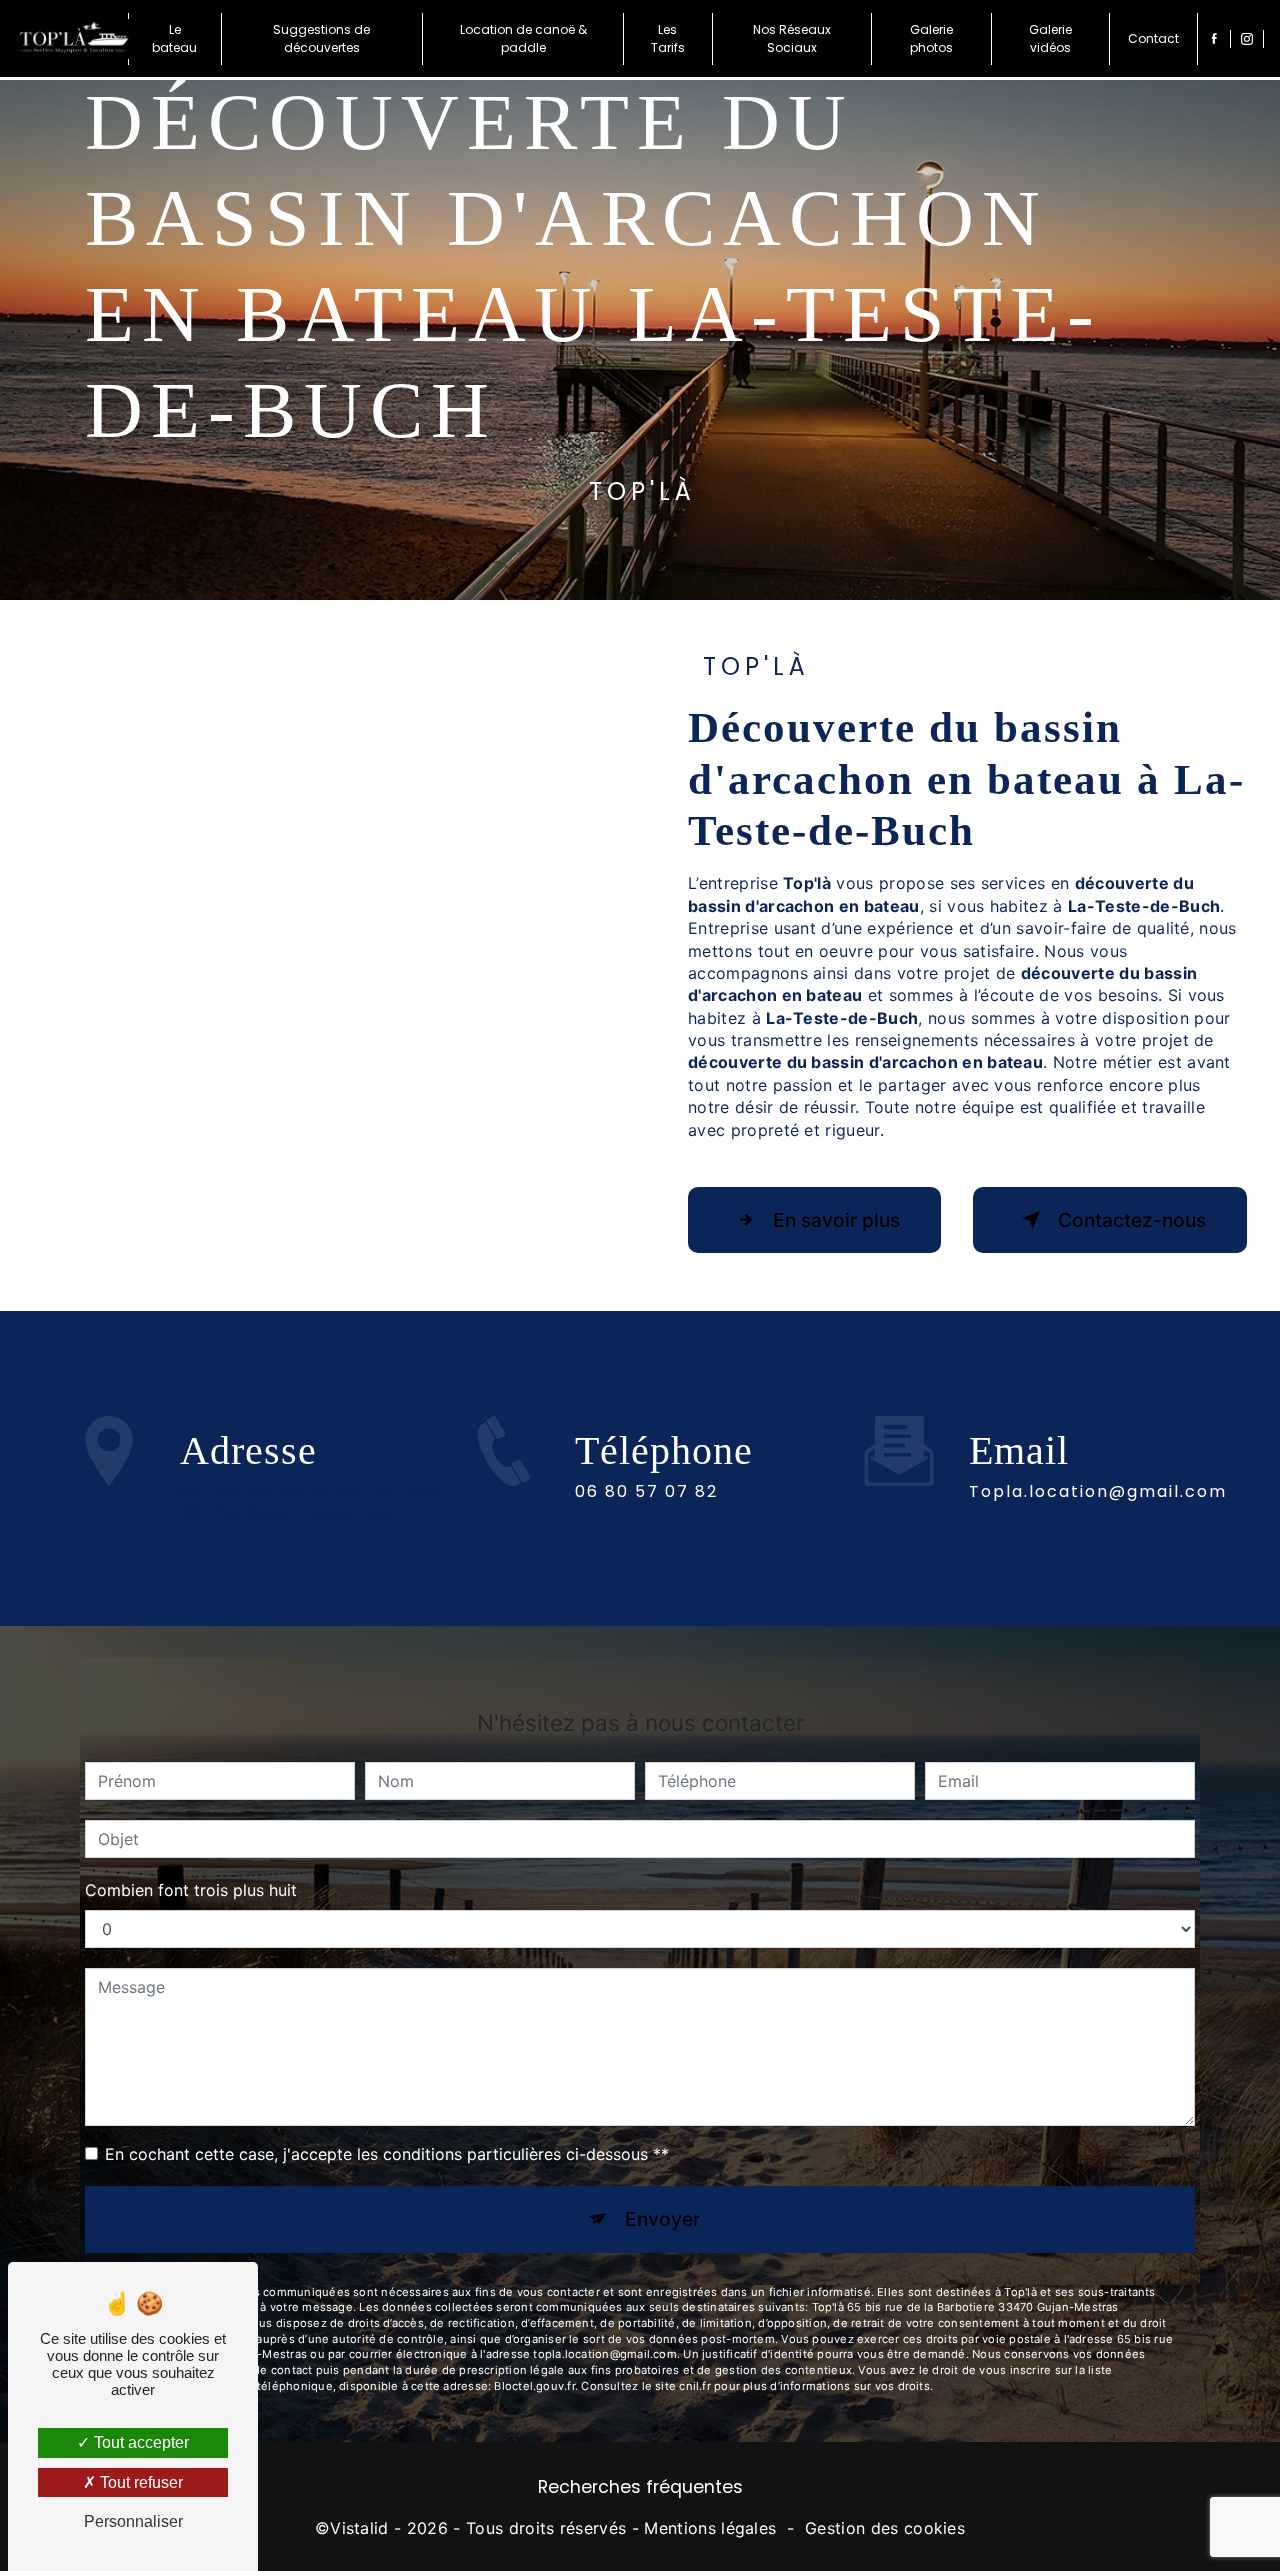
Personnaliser (133, 2521)
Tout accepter (139, 2442)
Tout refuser (139, 2482)
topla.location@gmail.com (1098, 1491)
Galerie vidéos (1050, 38)
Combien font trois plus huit (191, 1890)
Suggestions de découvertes (321, 38)
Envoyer (662, 2219)
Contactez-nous (1132, 1220)
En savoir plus (836, 1220)
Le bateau (174, 38)
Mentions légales (710, 2528)
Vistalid (359, 2528)
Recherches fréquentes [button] (640, 2487)
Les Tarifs (668, 38)
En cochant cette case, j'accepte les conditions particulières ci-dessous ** (387, 2154)
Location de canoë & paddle (523, 38)
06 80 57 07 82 (646, 1491)
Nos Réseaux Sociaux (792, 38)
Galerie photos (931, 38)
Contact (1153, 38)
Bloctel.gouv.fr (534, 2386)
